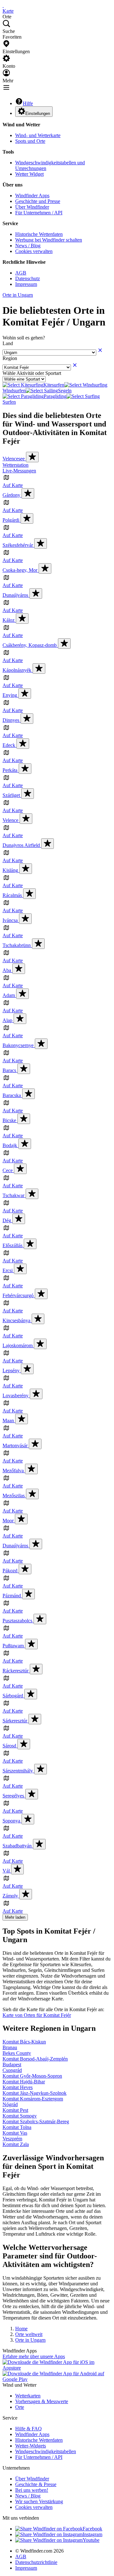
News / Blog (28, 246)
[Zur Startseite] (3, 5)
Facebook (92, 2529)
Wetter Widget (29, 174)
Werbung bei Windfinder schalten (49, 240)
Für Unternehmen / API (39, 213)
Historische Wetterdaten (39, 234)
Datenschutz (28, 278)
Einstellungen (38, 114)
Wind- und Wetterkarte (38, 135)
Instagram (92, 2534)
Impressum (26, 284)
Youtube (91, 2540)
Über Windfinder (32, 207)
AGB (21, 273)
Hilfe (28, 103)
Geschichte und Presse (38, 201)
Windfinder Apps (32, 196)
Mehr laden (15, 1917)
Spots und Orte (30, 141)
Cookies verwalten (34, 251)
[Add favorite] (32, 457)
